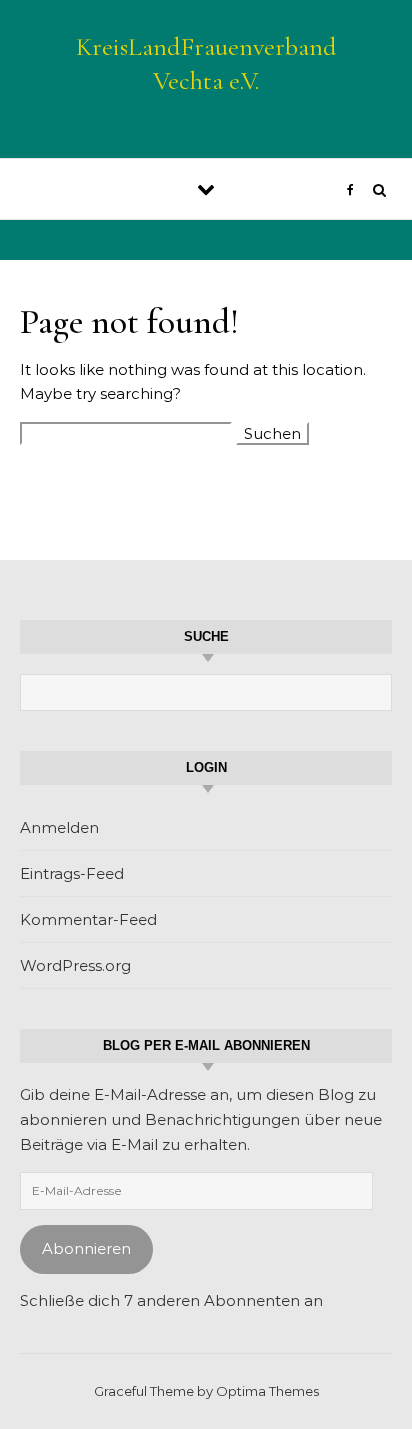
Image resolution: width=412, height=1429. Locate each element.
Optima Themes (267, 1391)
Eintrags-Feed (72, 873)
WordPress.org (75, 965)
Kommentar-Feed (88, 919)
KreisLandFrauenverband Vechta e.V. (206, 63)
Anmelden (59, 827)
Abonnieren (86, 1248)
